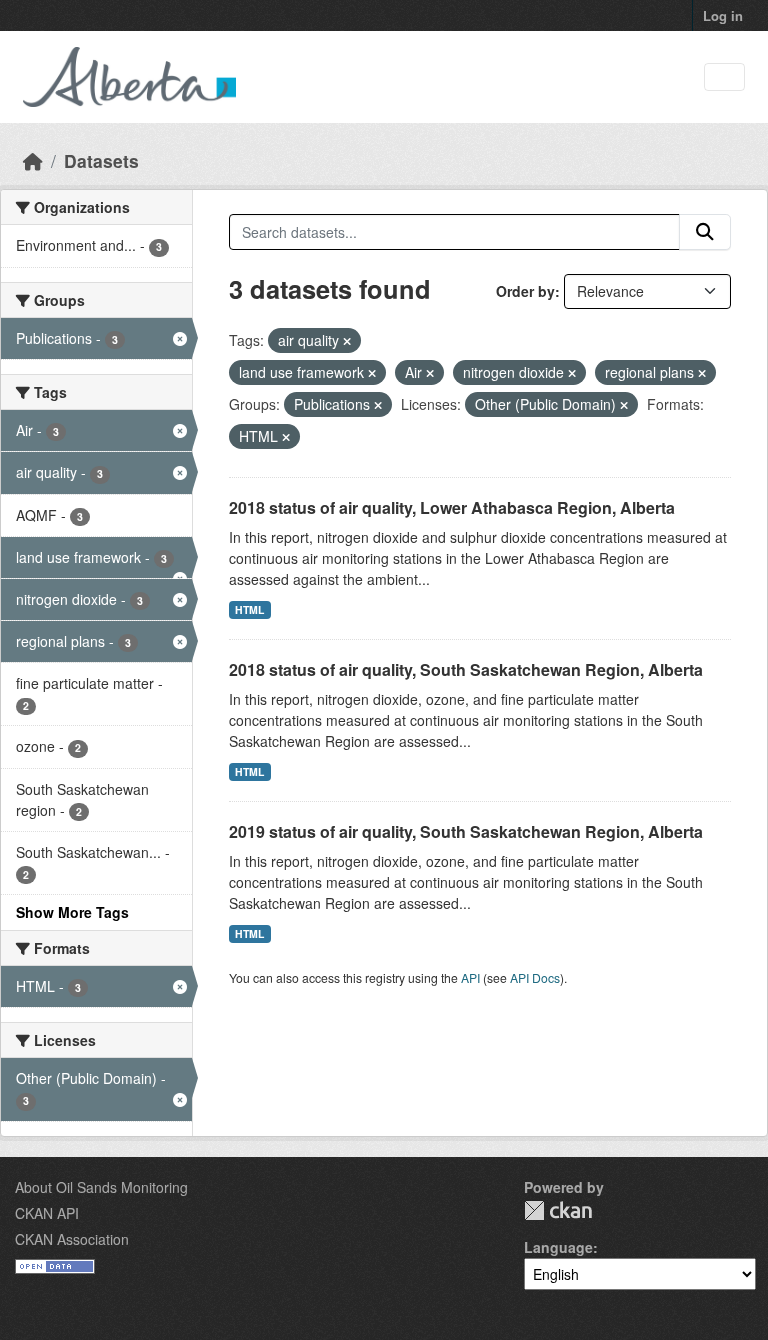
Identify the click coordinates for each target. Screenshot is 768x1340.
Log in (723, 15)
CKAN (558, 1210)
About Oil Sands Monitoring (101, 1187)
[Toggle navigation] (724, 77)
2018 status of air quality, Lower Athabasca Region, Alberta (452, 507)
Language (558, 1247)
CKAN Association (72, 1239)
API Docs (535, 977)
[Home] (33, 160)
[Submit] (705, 232)
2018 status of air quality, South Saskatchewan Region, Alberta (466, 669)
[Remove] (347, 341)
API (470, 977)
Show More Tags (72, 912)
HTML (249, 609)
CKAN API (47, 1213)
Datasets (101, 160)
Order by (525, 291)
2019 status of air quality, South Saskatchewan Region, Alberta (466, 831)
